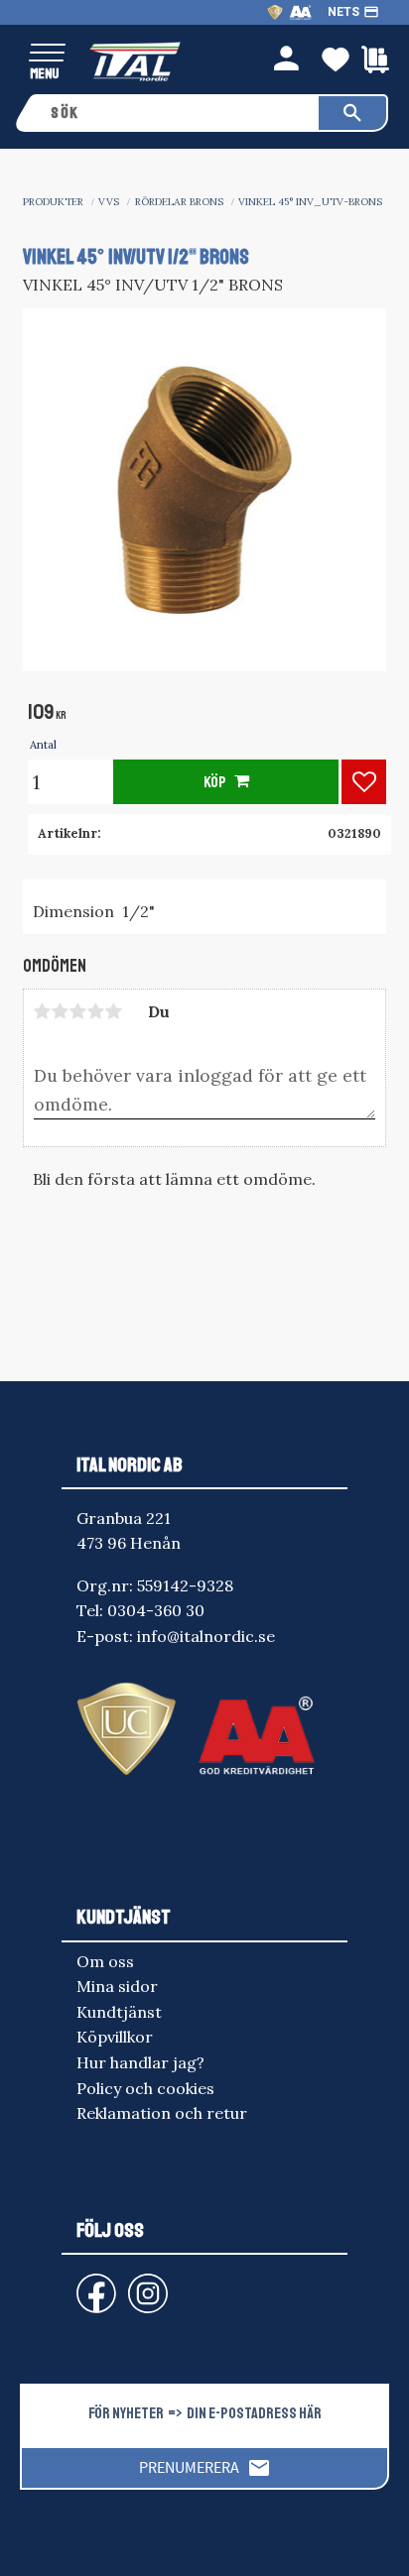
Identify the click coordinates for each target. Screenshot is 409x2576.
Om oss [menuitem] (105, 1961)
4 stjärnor (96, 1011)
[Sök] (352, 113)
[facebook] (80, 2284)
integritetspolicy (234, 2543)
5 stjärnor (114, 1011)
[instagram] (92, 2284)
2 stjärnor (61, 1011)
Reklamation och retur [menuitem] (162, 2113)
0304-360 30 (156, 1610)
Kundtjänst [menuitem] (119, 2012)
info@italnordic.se (206, 1636)
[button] (47, 54)
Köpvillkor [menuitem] (115, 2037)
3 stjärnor (78, 1011)
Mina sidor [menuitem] (117, 1986)
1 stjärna (43, 1011)
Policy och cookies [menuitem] (145, 2088)
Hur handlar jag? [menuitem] (140, 2062)
